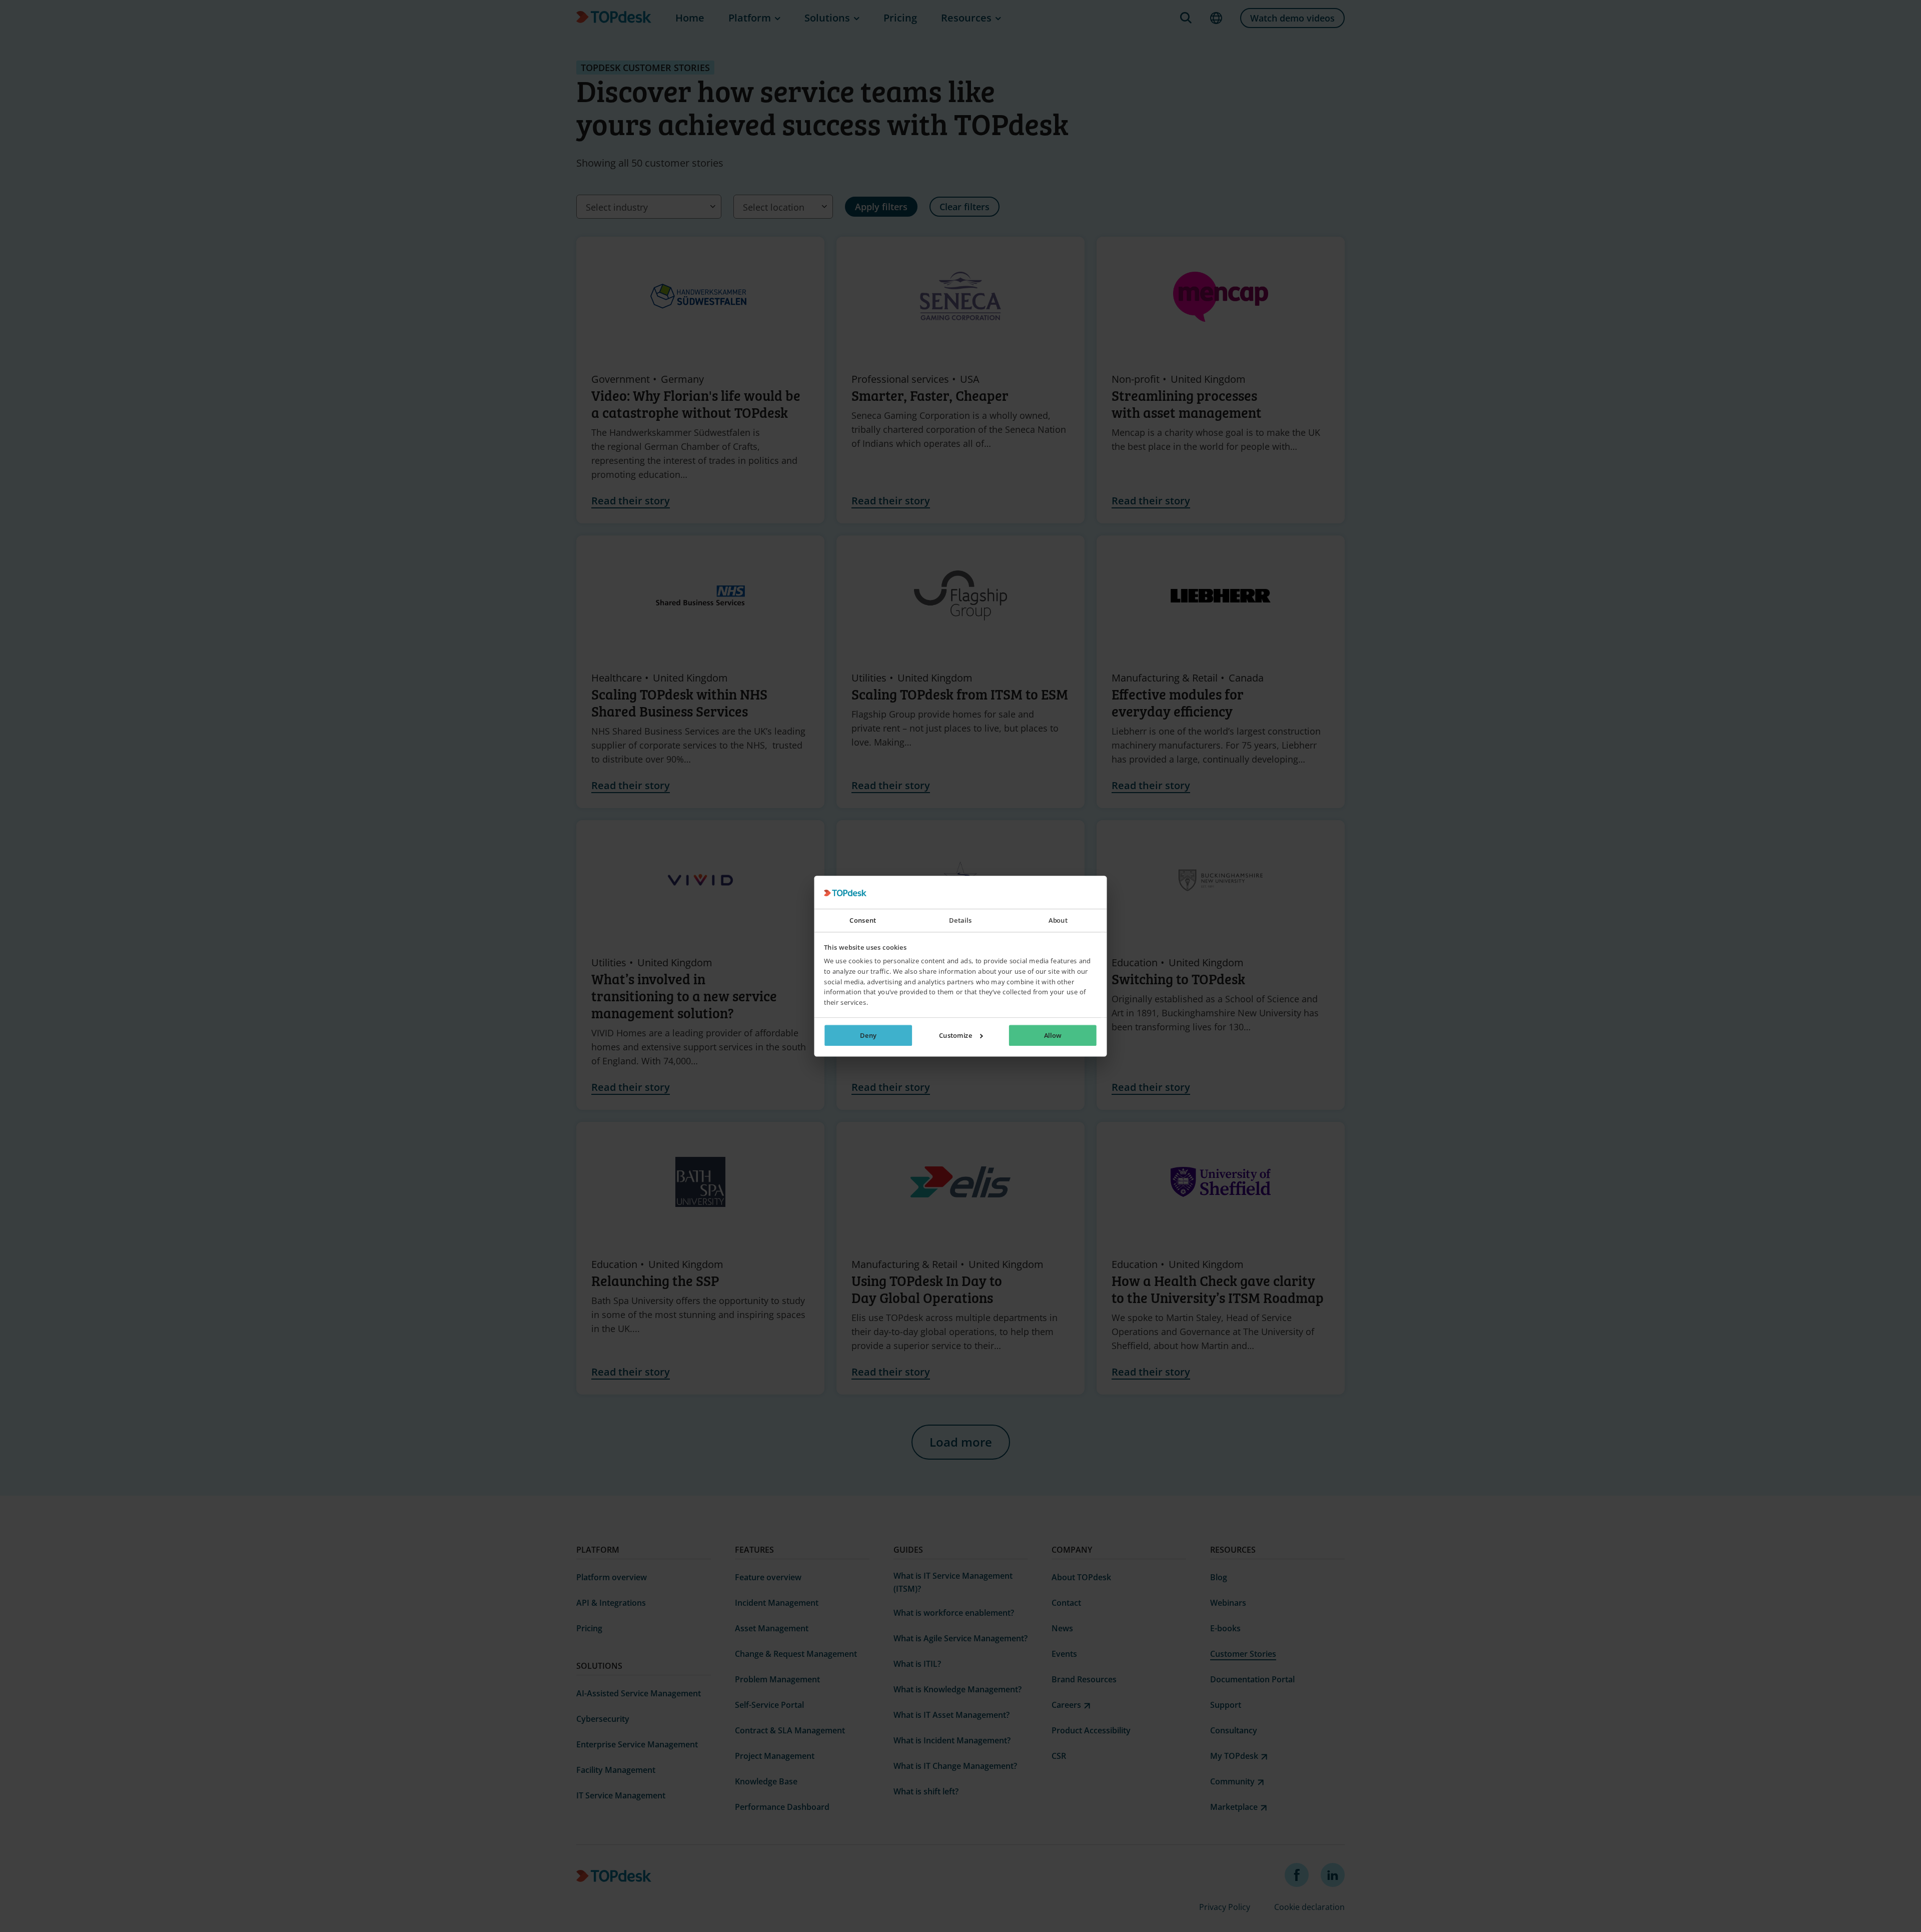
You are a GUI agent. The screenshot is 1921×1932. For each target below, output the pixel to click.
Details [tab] (960, 921)
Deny (868, 1035)
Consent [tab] (863, 921)
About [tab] (1058, 921)
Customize (956, 1035)
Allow (1053, 1035)
